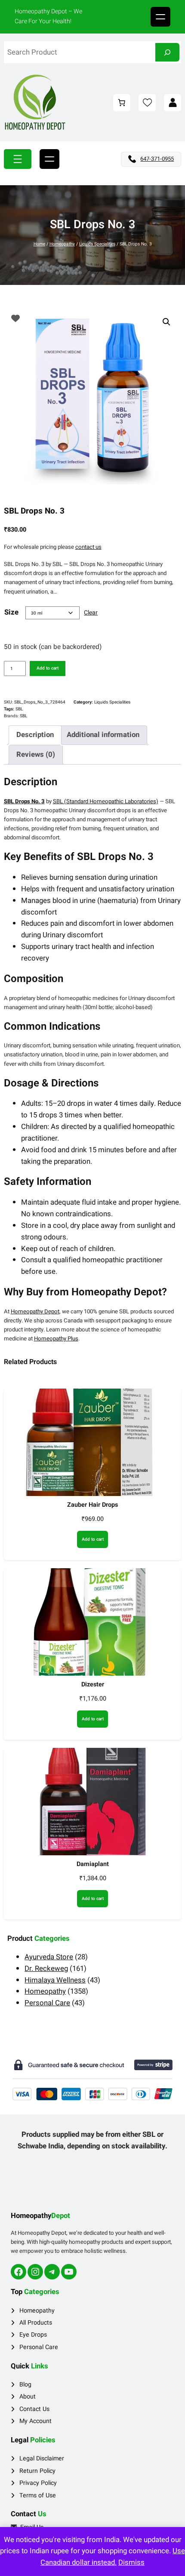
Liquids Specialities (97, 244)
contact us (88, 547)
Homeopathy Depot (35, 1312)
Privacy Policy (38, 2483)
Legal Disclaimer (42, 2458)
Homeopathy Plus (56, 1339)
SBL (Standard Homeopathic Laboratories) (106, 802)
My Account (35, 2421)
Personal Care (39, 2347)
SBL (19, 709)
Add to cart (48, 668)
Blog (25, 2385)
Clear (91, 613)
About (28, 2397)
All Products (36, 2323)
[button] (166, 322)
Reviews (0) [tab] (36, 754)
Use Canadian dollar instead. (113, 2557)
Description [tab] (35, 735)
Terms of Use (38, 2495)
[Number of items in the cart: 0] (122, 103)
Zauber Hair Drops (92, 1505)
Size (11, 612)
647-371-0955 (157, 159)
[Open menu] (160, 17)
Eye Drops (33, 2335)
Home (39, 244)
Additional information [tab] (103, 735)
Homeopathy (62, 244)
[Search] (167, 52)
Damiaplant (93, 1864)
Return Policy (37, 2471)
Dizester (93, 1684)
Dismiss (131, 2562)
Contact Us (34, 2409)
